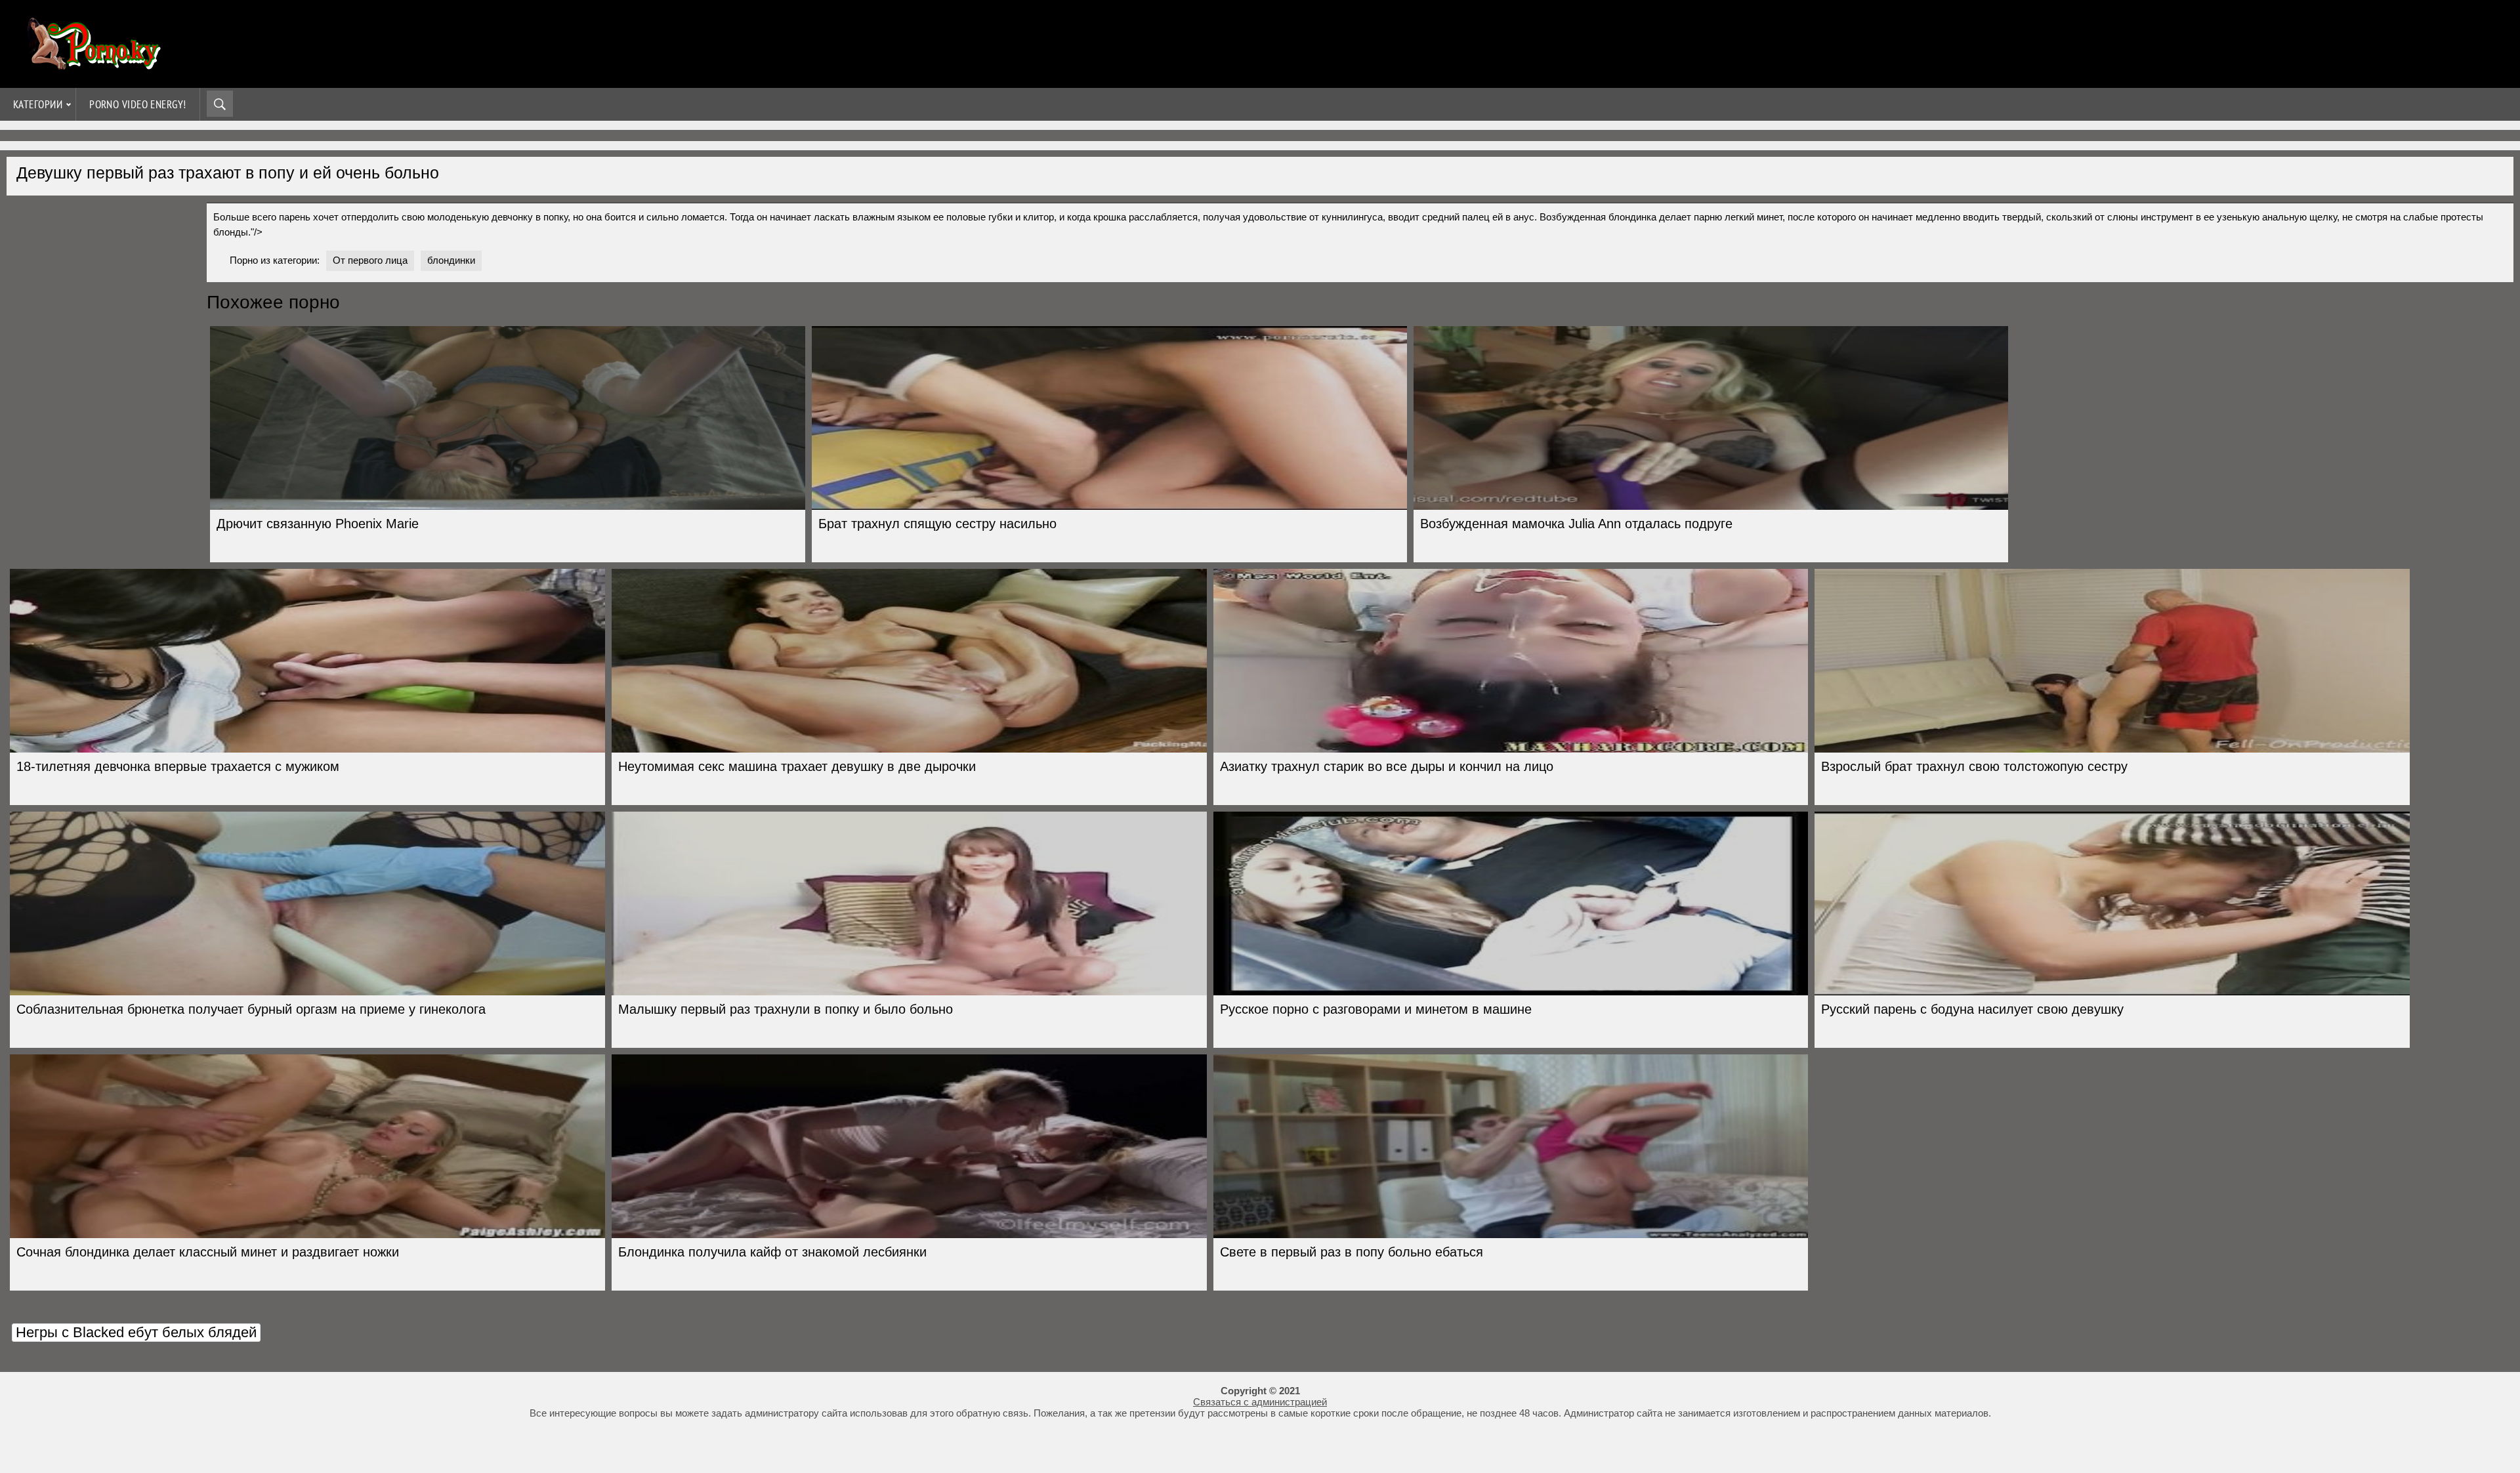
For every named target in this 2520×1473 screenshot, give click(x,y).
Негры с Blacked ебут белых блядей (136, 1332)
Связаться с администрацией (1260, 1402)
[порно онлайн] (92, 64)
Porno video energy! (138, 104)
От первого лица (370, 260)
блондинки (451, 260)
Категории (38, 104)
